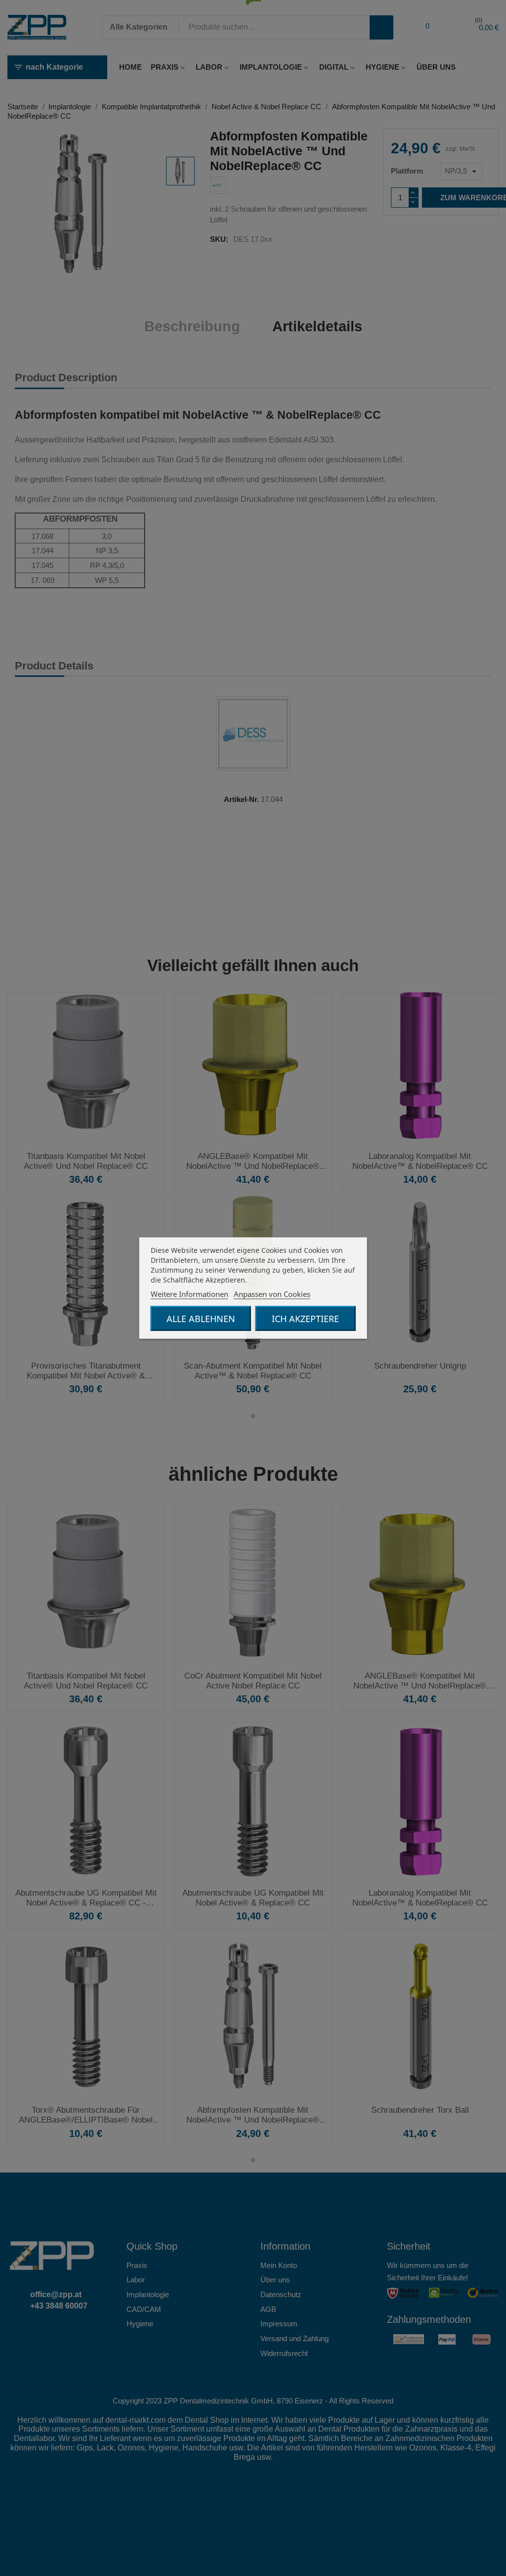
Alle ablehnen (201, 1319)
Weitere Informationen (190, 1294)
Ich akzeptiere (305, 1319)
